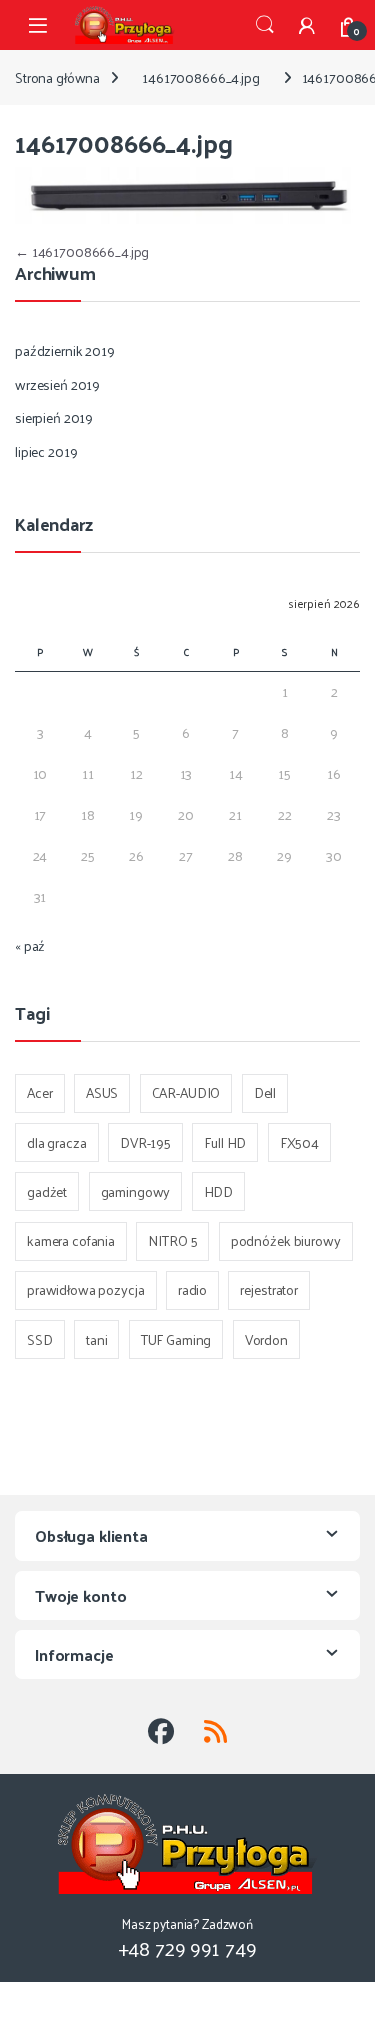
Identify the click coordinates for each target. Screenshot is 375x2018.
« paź (30, 945)
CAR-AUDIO (186, 1092)
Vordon (266, 1339)
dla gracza (57, 1142)
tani (96, 1339)
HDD (219, 1191)
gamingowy (136, 1191)
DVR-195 (145, 1142)
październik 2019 (65, 350)
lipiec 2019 (46, 451)
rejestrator (268, 1289)
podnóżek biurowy (286, 1240)
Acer (39, 1092)
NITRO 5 (172, 1240)
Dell (265, 1092)
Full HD (225, 1142)
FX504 (299, 1142)
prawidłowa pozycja (85, 1289)
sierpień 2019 (54, 417)
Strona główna (57, 77)
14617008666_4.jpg (201, 77)
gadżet (47, 1191)
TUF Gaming (176, 1339)
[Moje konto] (307, 25)
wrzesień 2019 (57, 384)
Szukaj (265, 25)
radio (192, 1289)
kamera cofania (71, 1240)
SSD (40, 1339)
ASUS (102, 1092)
